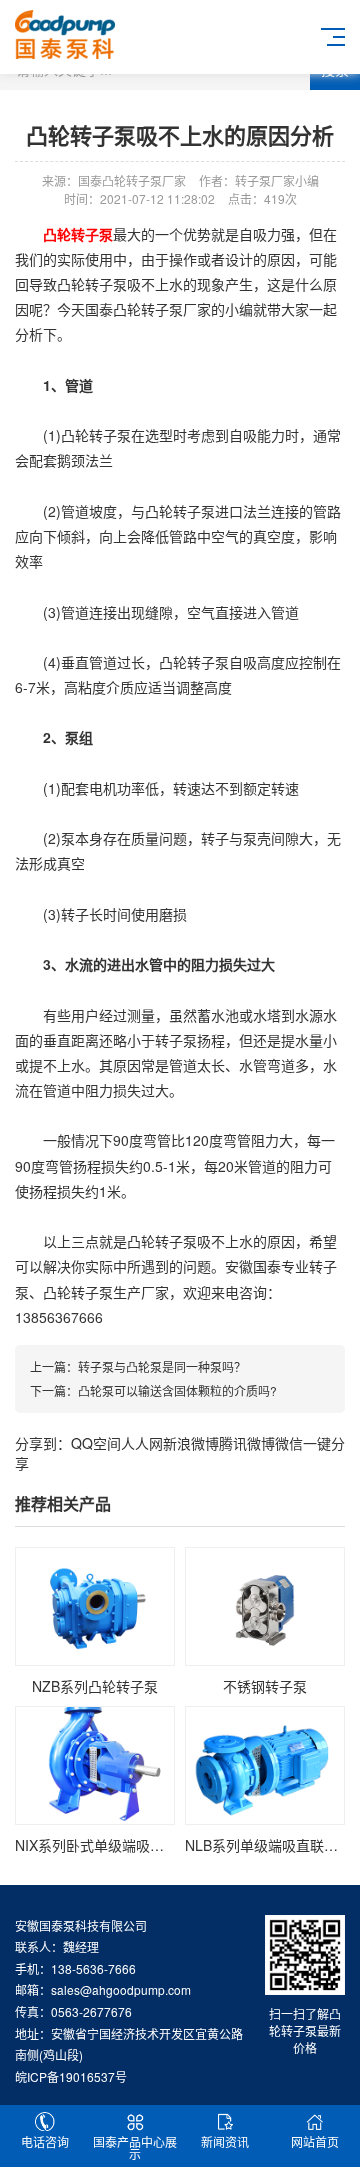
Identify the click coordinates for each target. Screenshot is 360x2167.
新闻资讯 (225, 2141)
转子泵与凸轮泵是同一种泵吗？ (162, 1366)
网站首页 (315, 2141)
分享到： (43, 1443)
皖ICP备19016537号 (71, 2076)
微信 (289, 1443)
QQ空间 (96, 1443)
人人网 (142, 1443)
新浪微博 (191, 1443)
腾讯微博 (247, 1443)
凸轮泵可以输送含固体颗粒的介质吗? (177, 1390)
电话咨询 (45, 2141)
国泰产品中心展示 (135, 2147)
